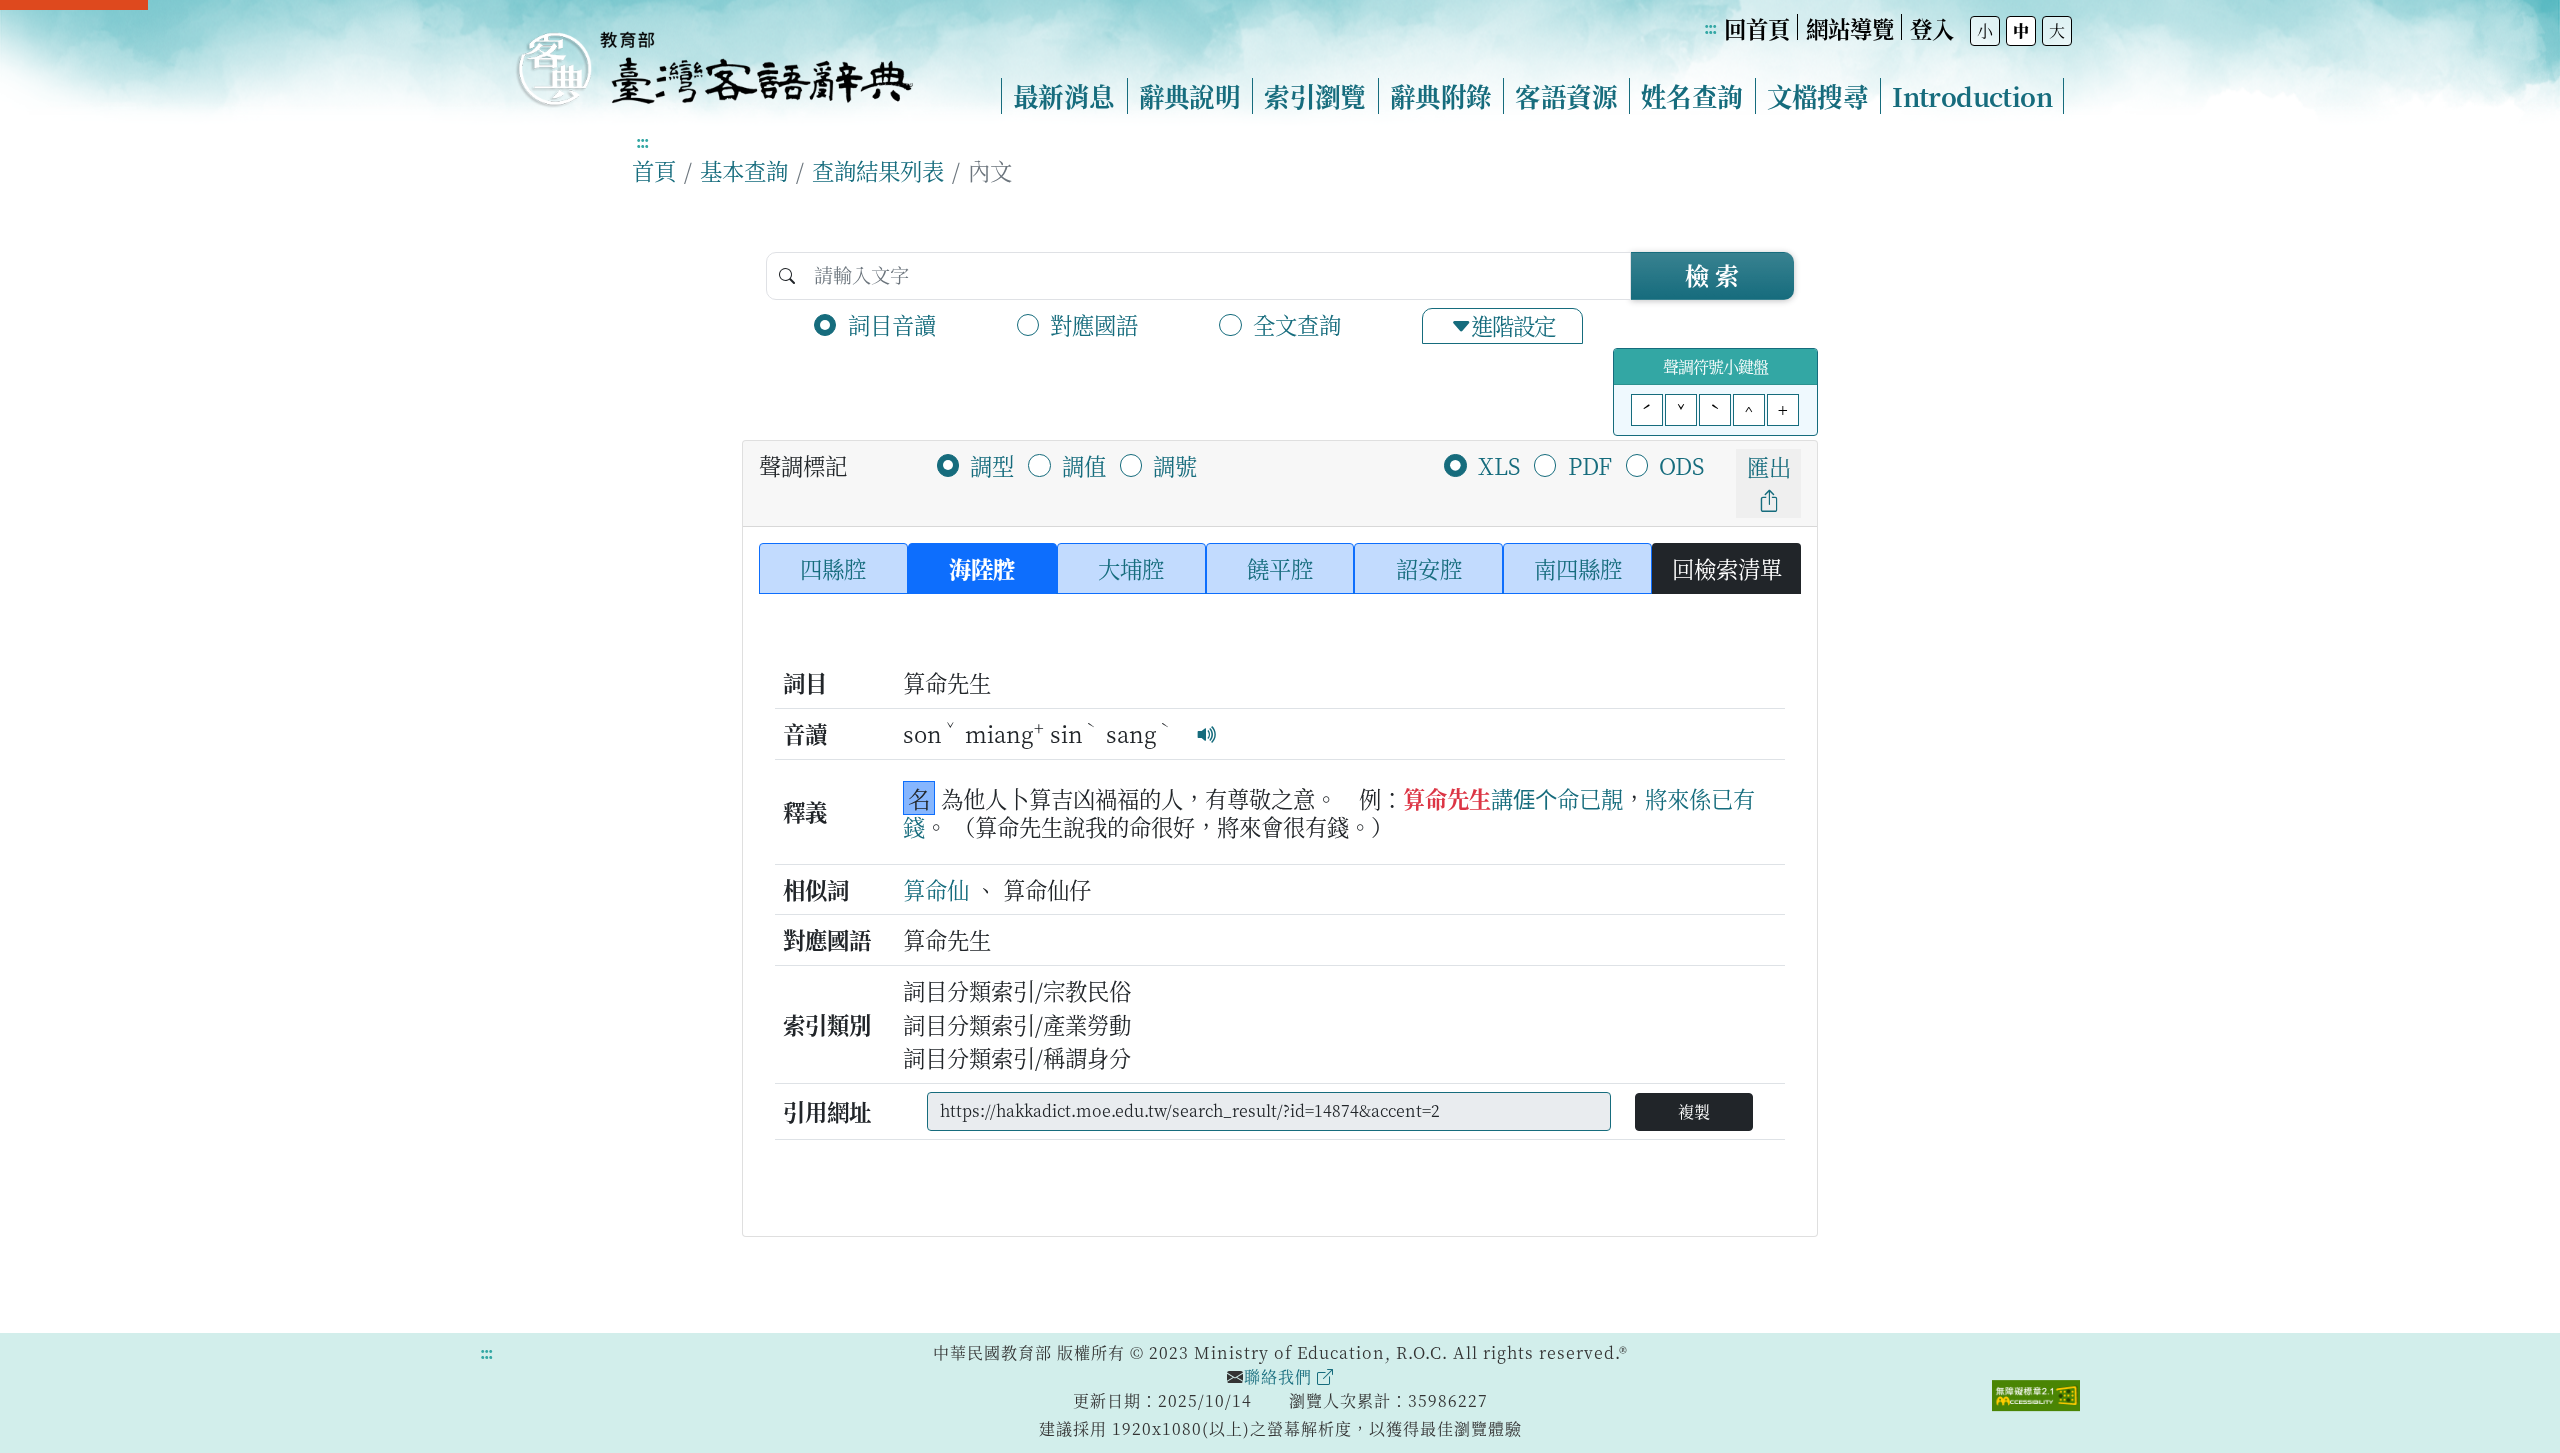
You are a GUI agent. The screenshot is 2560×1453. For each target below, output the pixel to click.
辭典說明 (1190, 96)
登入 (1932, 28)
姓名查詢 (1692, 96)
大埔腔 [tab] (1131, 568)
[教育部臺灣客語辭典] (714, 61)
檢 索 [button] (1712, 274)
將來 (1667, 798)
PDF (1590, 465)
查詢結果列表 (878, 170)
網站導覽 (1850, 28)
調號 (1175, 465)
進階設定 (1513, 325)
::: (1710, 27)
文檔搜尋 (1818, 96)
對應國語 (1094, 324)
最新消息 (1064, 96)
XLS (1499, 465)
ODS (1681, 465)
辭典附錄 (1441, 96)
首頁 (654, 170)
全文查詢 (1297, 324)
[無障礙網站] (2036, 1393)
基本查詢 (744, 170)
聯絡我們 (1280, 1376)
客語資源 (1566, 96)
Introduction (1972, 96)
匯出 (1769, 466)
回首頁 (1757, 28)
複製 (1694, 1111)
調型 (992, 465)
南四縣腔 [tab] (1578, 568)
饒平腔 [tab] (1280, 568)
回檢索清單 (1727, 568)
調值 (1084, 465)
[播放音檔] (1207, 733)
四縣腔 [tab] (833, 568)
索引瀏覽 (1315, 96)
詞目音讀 (892, 324)
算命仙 (936, 889)
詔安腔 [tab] (1429, 568)
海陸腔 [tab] (982, 568)
